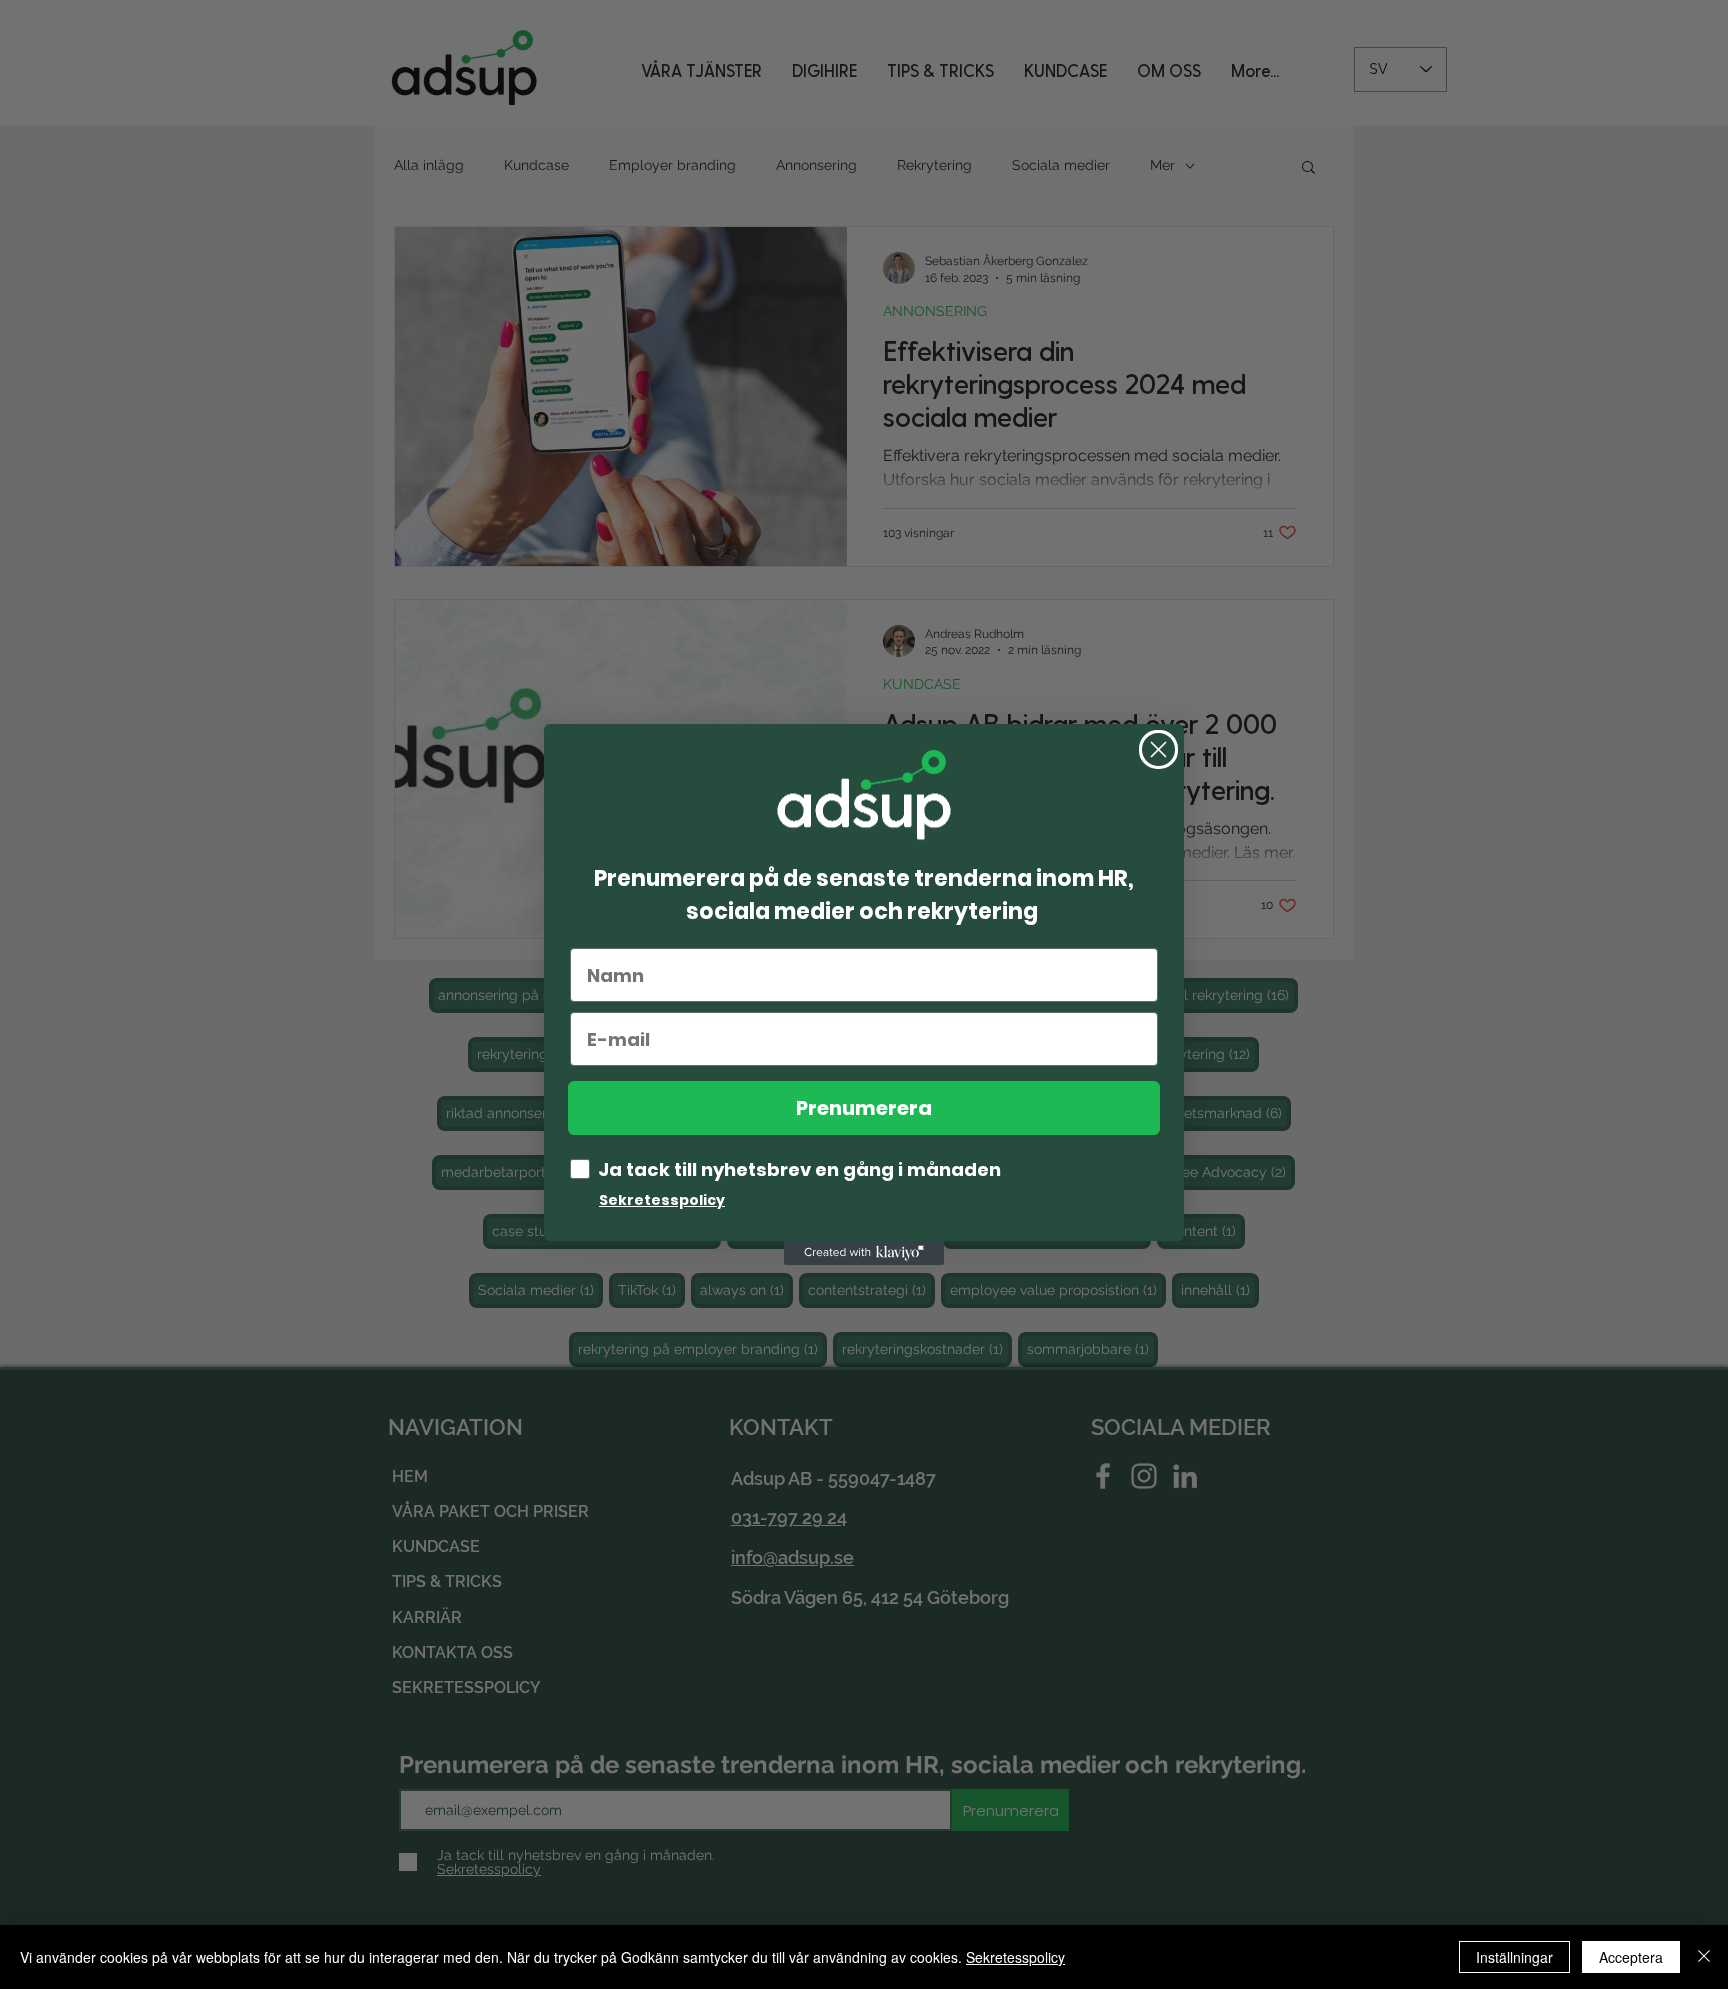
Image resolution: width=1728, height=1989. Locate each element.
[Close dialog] (1158, 749)
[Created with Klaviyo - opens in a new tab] (864, 1253)
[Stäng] (1704, 1957)
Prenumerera (864, 1108)
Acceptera (1631, 1957)
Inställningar (1514, 1957)
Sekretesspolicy (1015, 1957)
